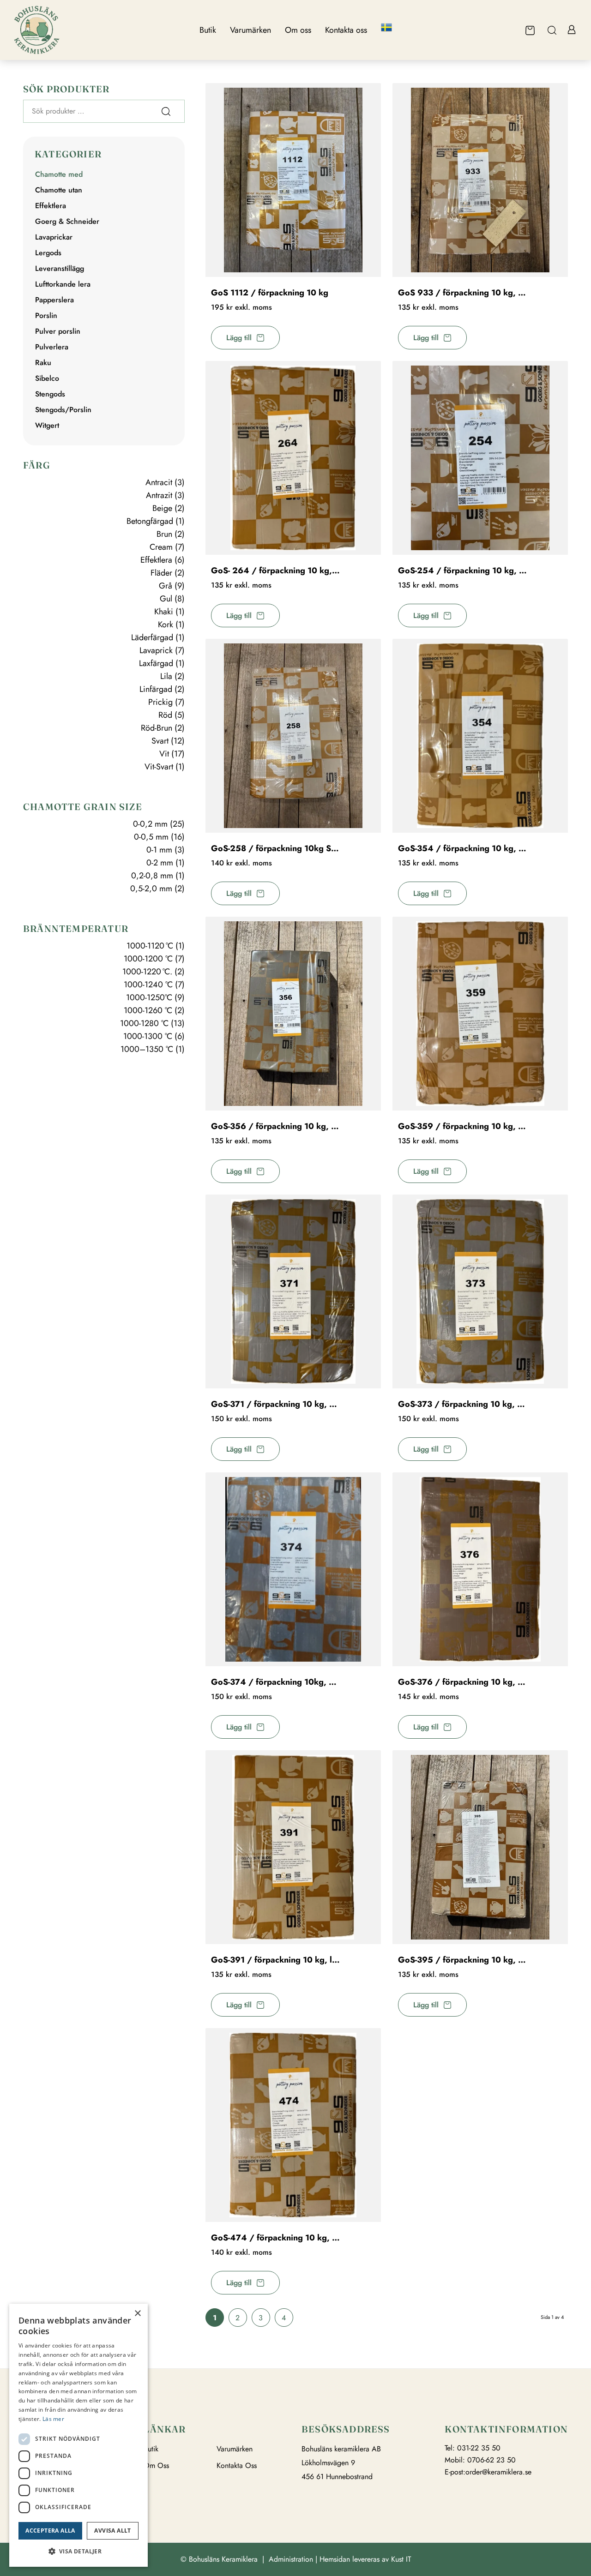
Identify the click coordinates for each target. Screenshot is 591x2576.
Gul (166, 599)
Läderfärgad (152, 637)
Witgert (47, 425)
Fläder (161, 573)
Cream (161, 547)
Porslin (46, 315)
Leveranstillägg (60, 268)
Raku (43, 363)
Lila (166, 676)
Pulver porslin (58, 331)
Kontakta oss (237, 2466)
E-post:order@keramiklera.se (488, 2472)
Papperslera (54, 300)
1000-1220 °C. (147, 972)
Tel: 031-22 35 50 (473, 2448)
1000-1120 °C (150, 946)
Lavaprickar (54, 237)
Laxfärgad (156, 663)
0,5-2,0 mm (151, 889)
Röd (165, 715)
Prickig (160, 702)
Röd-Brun (157, 728)
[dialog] (78, 2435)
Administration (291, 2559)
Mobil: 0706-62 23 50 (480, 2460)
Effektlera (51, 206)
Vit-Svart (159, 767)
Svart (160, 741)
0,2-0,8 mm (152, 876)
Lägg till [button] (239, 338)
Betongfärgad (150, 521)
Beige (162, 508)
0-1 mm (159, 850)
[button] (78, 2552)
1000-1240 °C (148, 985)
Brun (164, 534)
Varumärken (235, 2449)
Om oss (156, 2466)
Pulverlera (52, 347)
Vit (164, 754)
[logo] (37, 30)
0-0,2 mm (150, 824)
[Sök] (552, 30)
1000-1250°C (149, 997)
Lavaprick (156, 650)
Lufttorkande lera (63, 284)
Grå (166, 586)
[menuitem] (208, 30)
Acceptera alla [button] (50, 2531)
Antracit (159, 482)
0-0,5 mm (151, 837)
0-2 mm (160, 863)
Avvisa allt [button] (112, 2531)
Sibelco (47, 378)
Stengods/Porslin (63, 410)
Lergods (48, 253)
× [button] (137, 2314)
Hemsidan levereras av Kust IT (365, 2559)
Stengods (50, 394)
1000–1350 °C (147, 1049)
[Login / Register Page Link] (571, 30)
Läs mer (53, 2419)
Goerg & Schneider (67, 221)
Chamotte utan (59, 190)
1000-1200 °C (148, 959)
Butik (151, 2449)
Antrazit (159, 495)
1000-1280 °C (144, 1023)
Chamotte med (59, 174)
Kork (166, 624)
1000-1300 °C (148, 1036)
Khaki (164, 612)
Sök (166, 111)
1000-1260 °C (148, 1010)
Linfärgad (156, 689)
